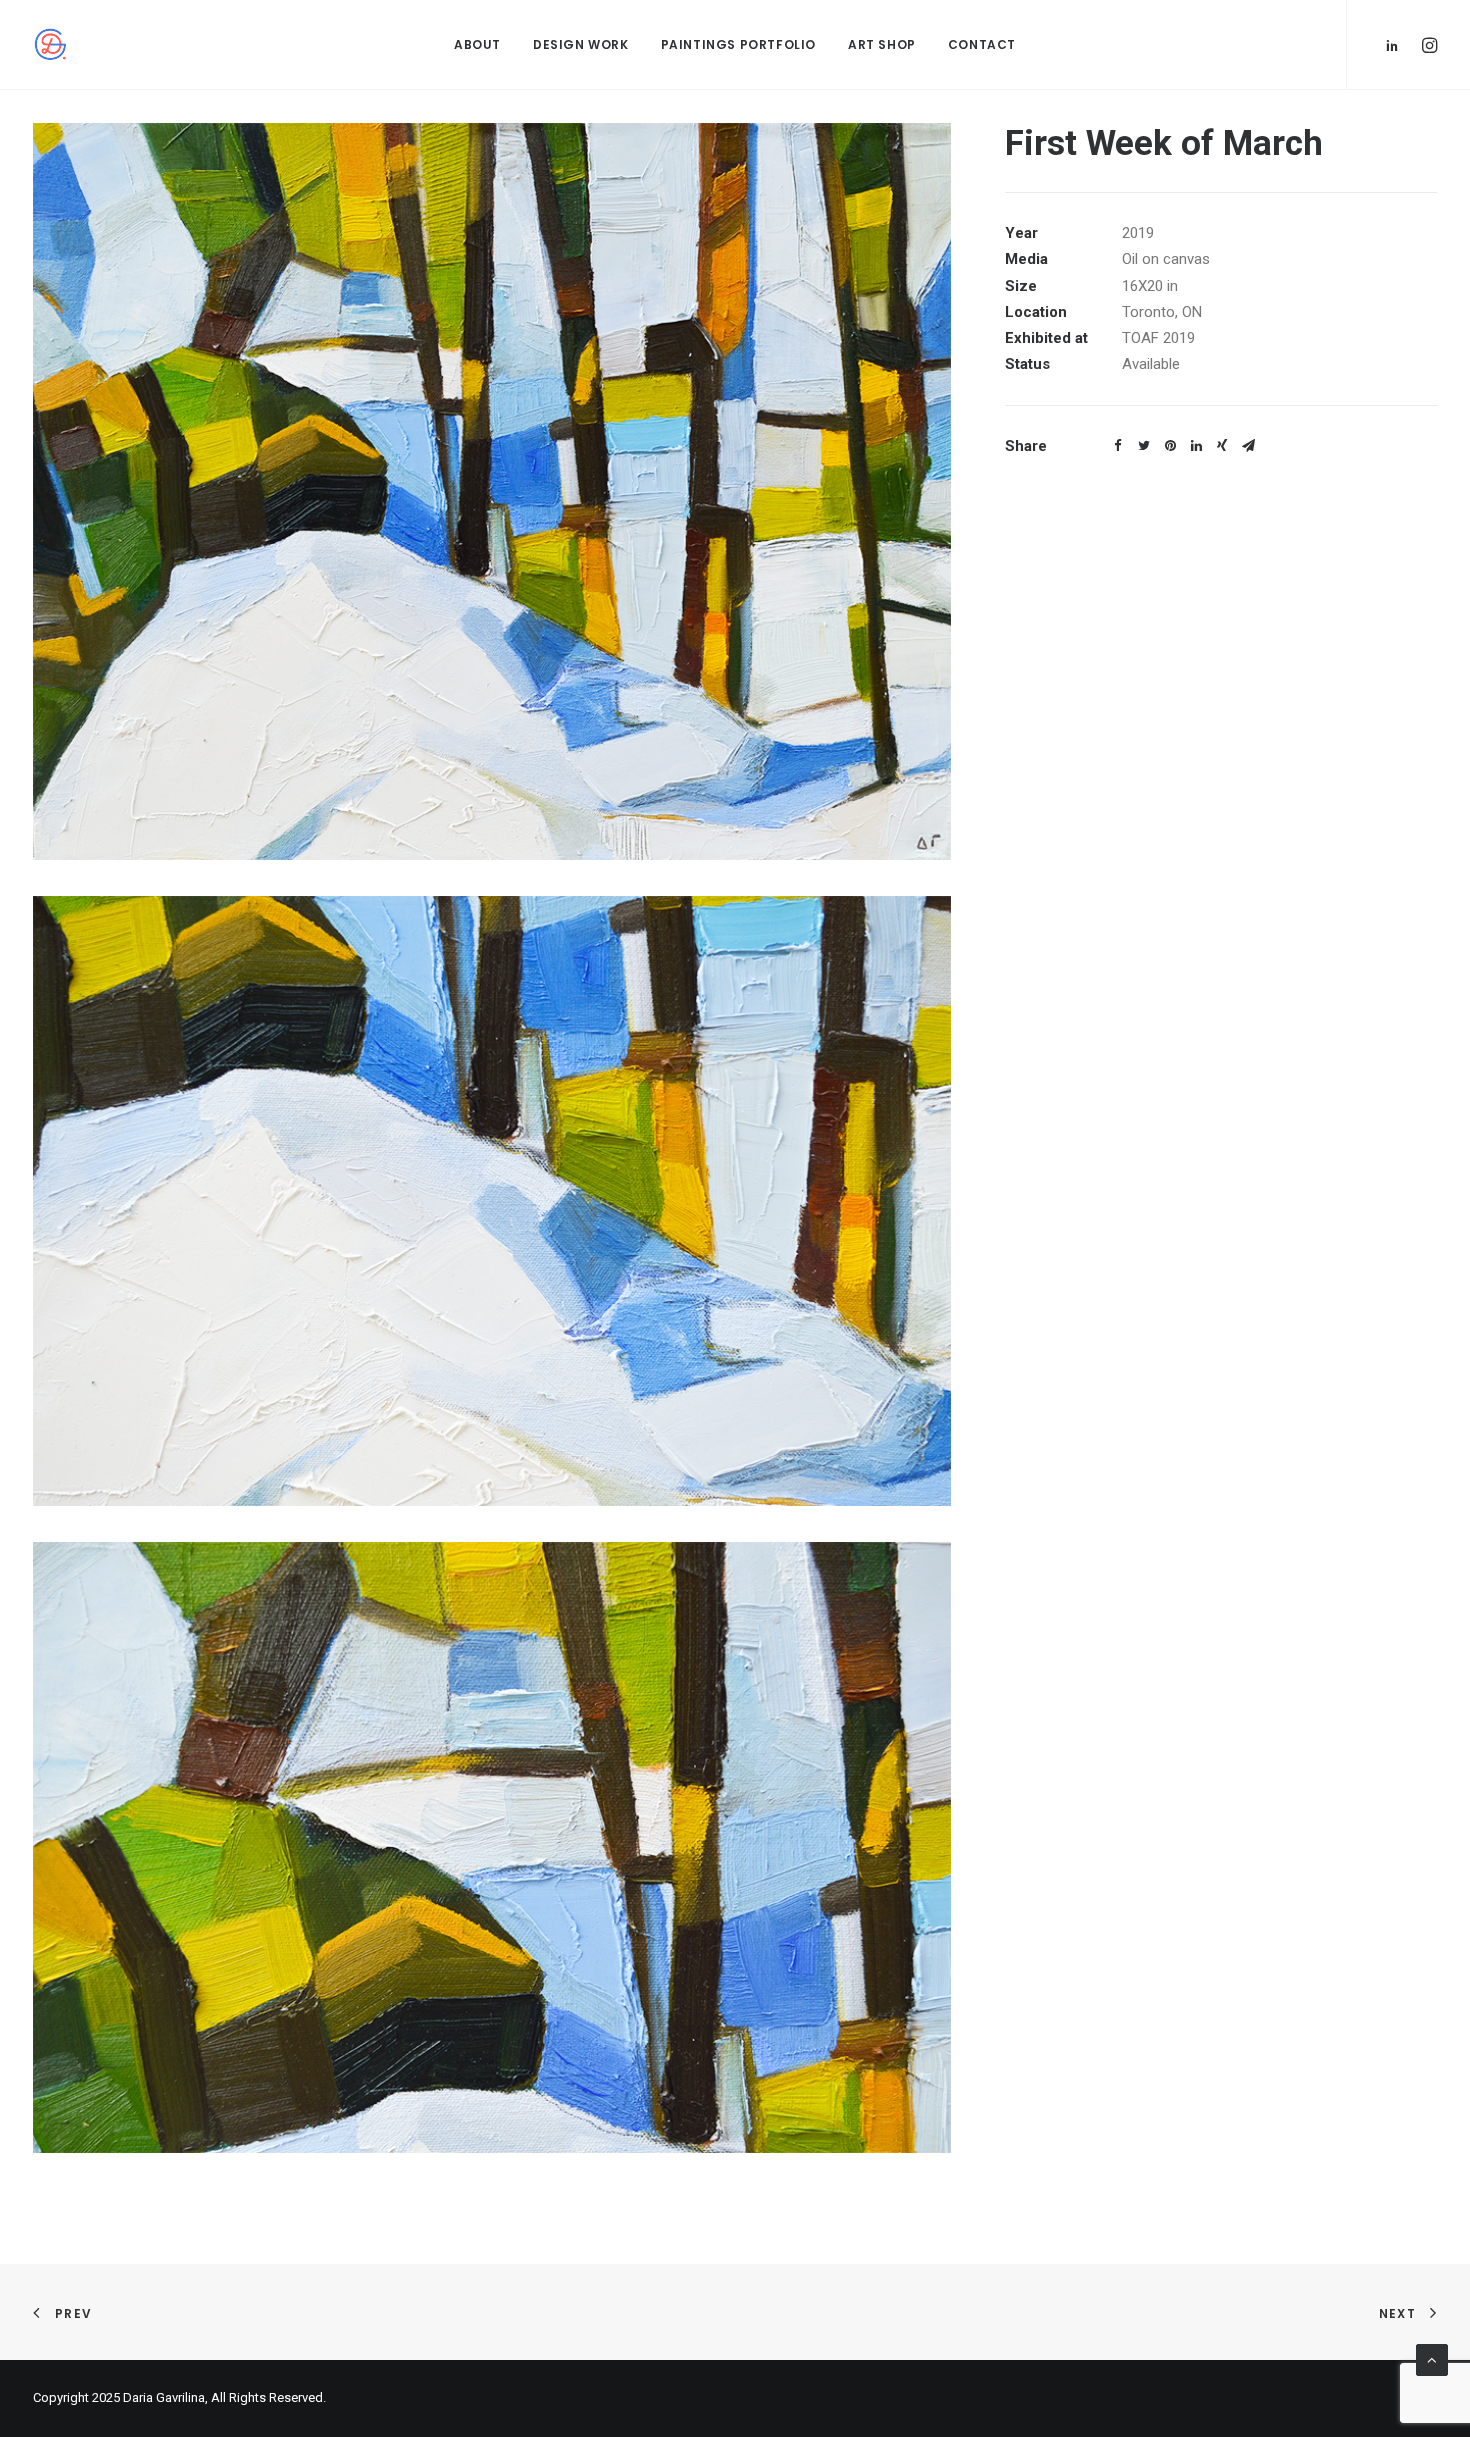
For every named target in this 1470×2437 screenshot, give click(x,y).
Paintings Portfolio (738, 44)
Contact (982, 44)
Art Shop (882, 44)
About (477, 44)
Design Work (581, 44)
